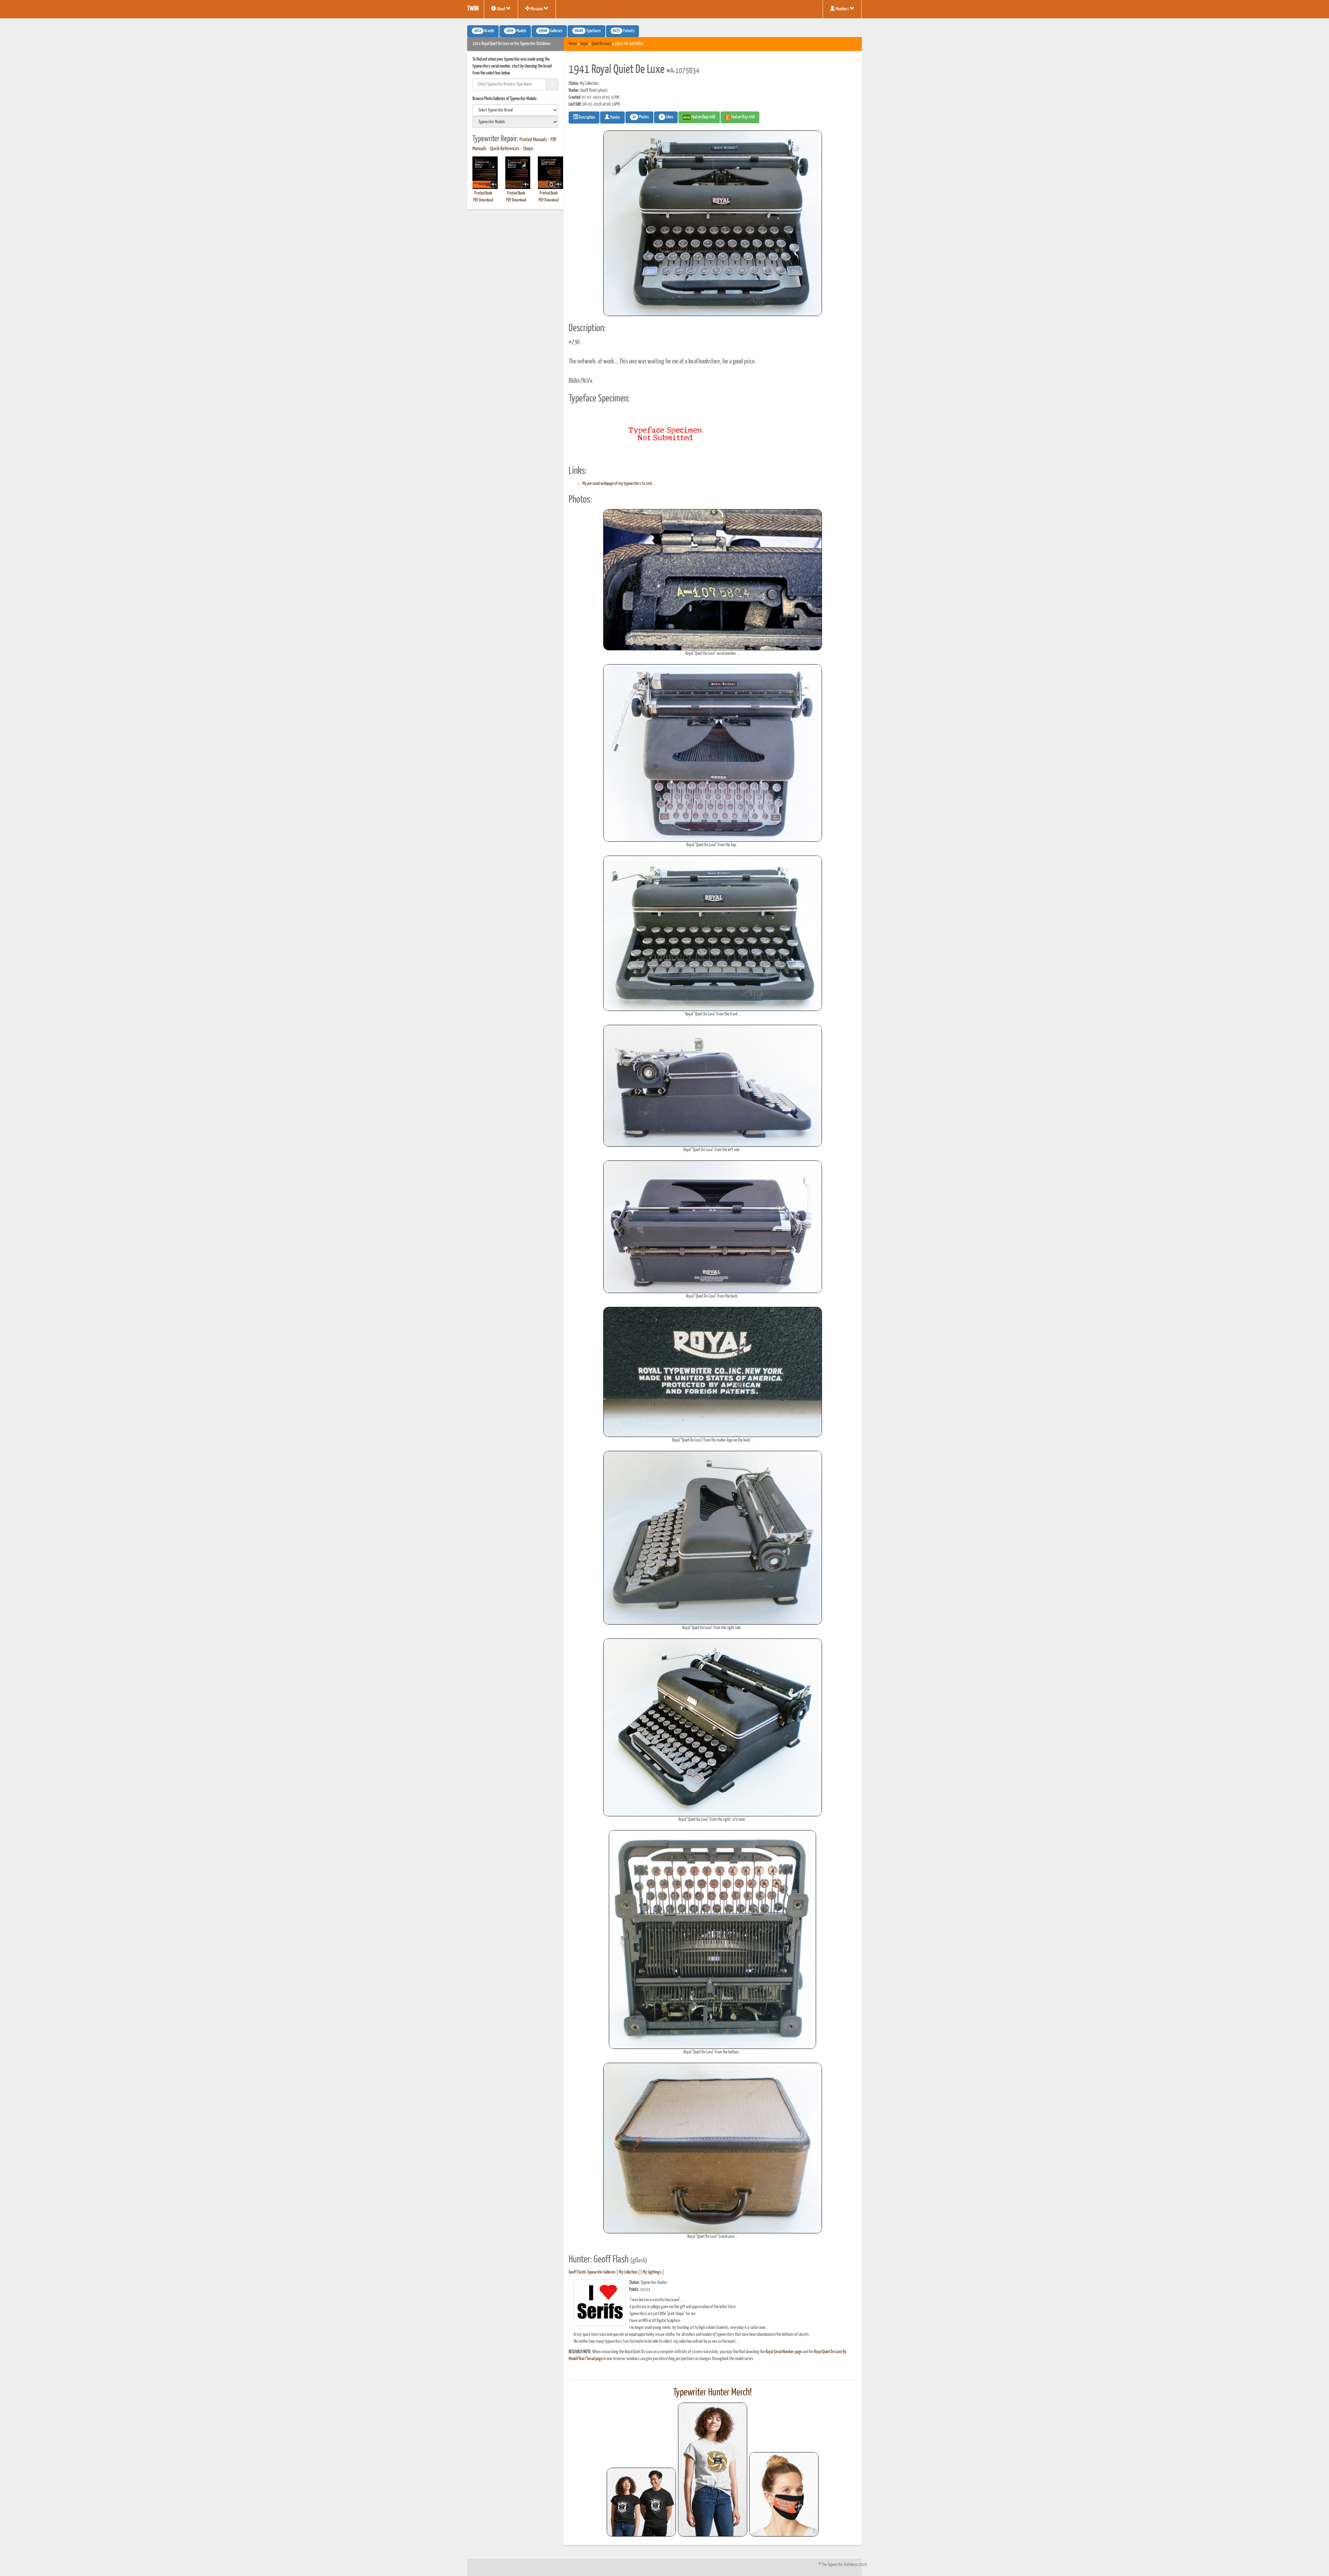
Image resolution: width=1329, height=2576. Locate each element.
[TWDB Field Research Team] (784, 2494)
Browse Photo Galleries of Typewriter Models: (505, 99)
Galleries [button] (550, 31)
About (501, 9)
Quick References (505, 149)
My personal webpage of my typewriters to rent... (619, 484)
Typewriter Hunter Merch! (712, 2393)
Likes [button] (667, 117)
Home (573, 44)
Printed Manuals (533, 140)
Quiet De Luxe (601, 44)
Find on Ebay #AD (703, 117)
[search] (515, 110)
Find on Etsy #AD (743, 117)
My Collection (628, 2272)
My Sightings (652, 2272)
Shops (528, 149)
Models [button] (516, 31)
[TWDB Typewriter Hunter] (641, 2502)
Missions (537, 9)
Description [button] (586, 117)
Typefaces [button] (588, 31)
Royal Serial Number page (784, 2352)
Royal (584, 44)
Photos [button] (641, 117)
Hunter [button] (615, 117)
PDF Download (483, 200)
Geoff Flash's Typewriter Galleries (592, 2272)
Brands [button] (484, 31)
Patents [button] (624, 31)
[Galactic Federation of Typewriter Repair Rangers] (713, 2470)
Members (842, 9)
